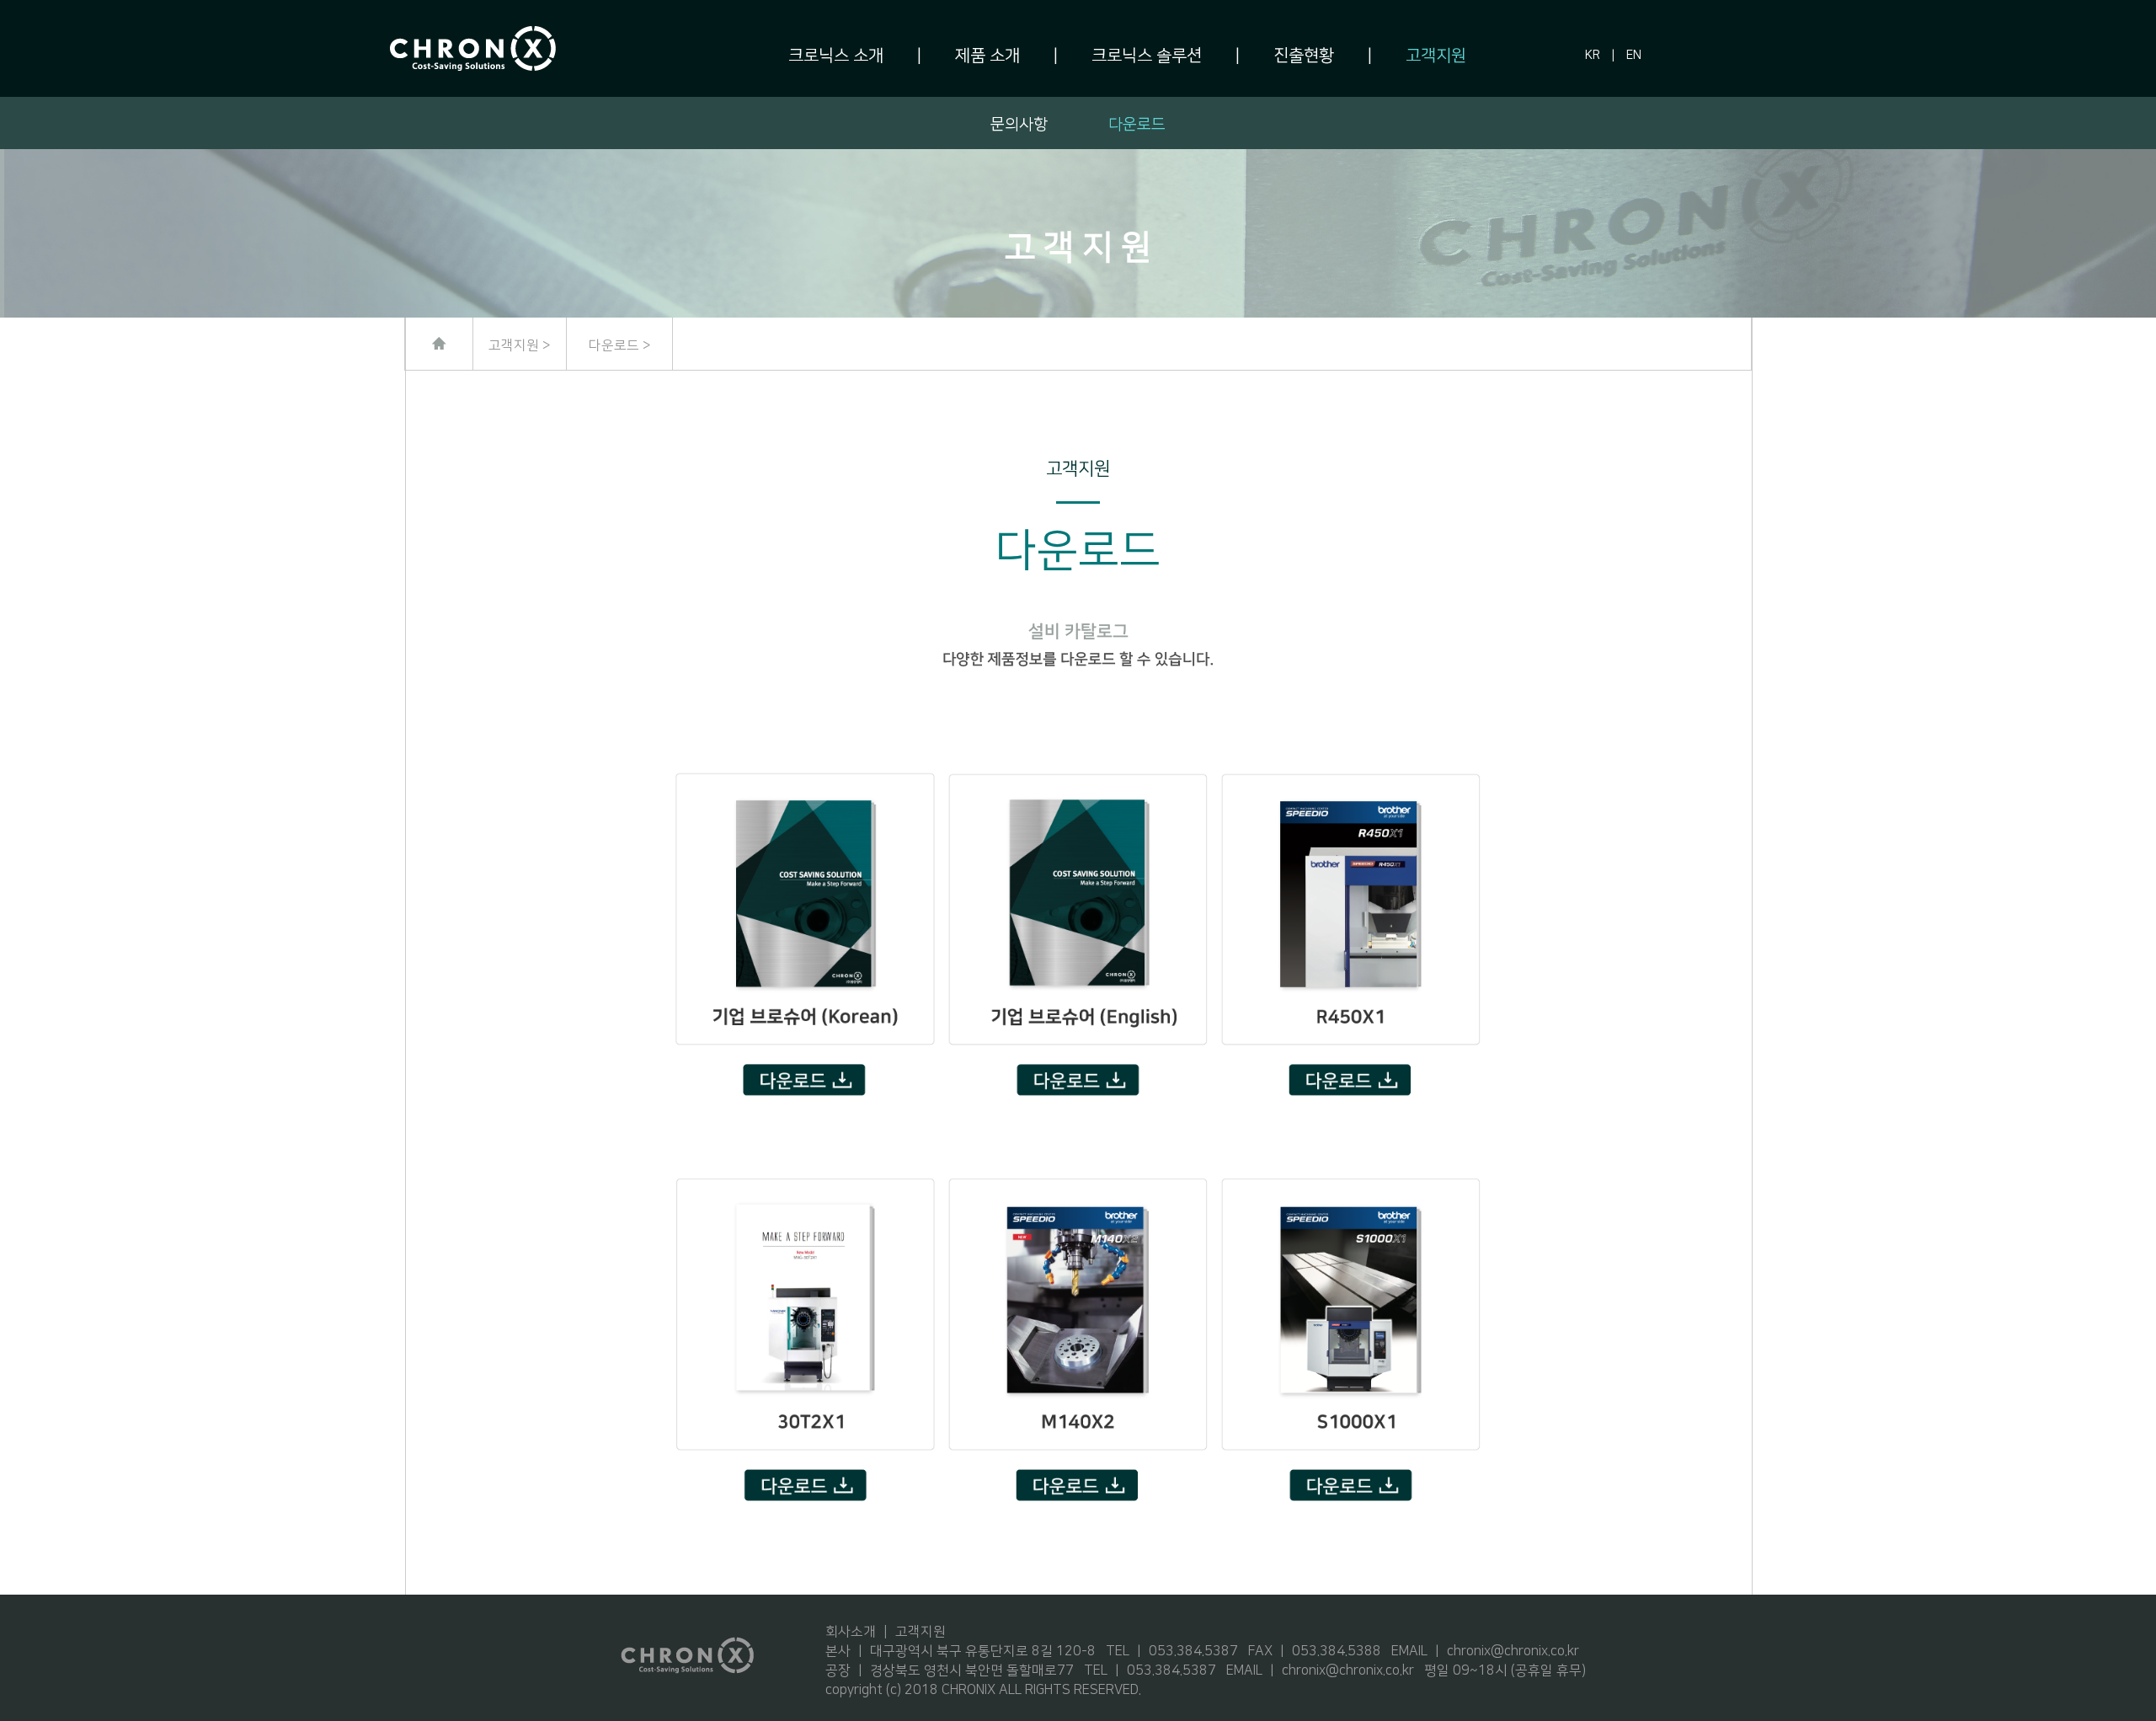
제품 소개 (987, 56)
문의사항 (1019, 124)
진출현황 (1304, 56)
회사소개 (851, 1632)
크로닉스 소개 (836, 56)
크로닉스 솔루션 (1147, 56)
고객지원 (1436, 56)
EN (1634, 56)
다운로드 (1137, 124)
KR (1593, 56)
